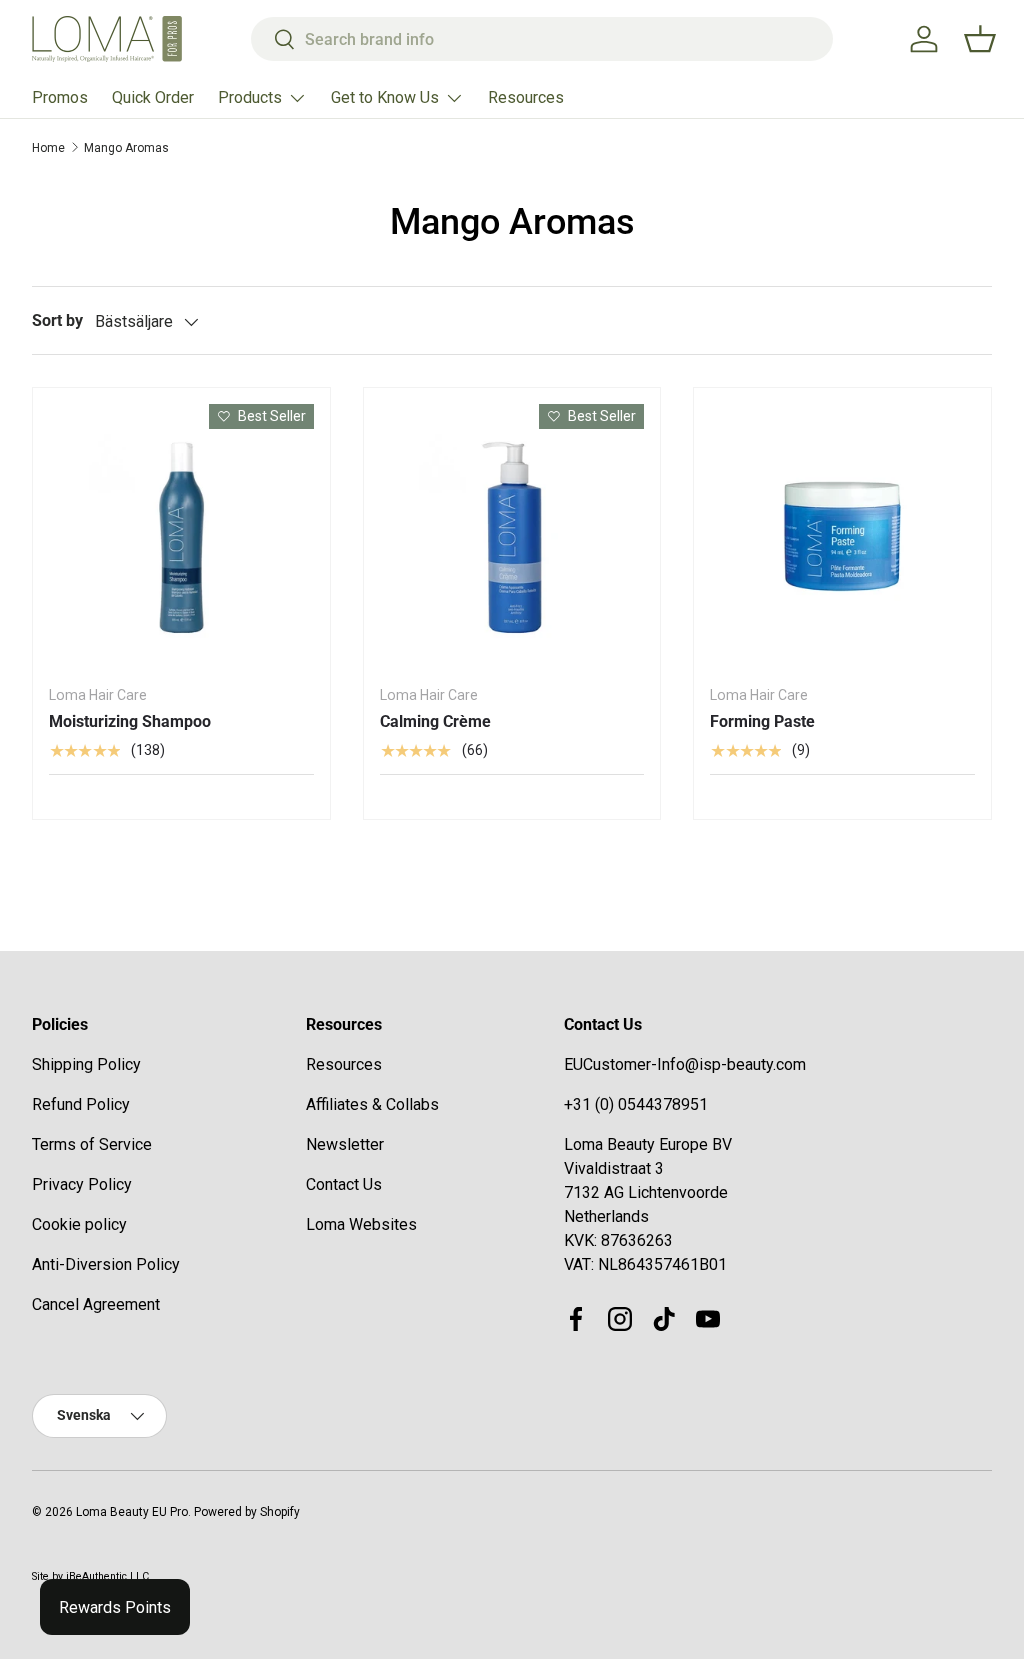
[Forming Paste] (842, 536)
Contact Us (344, 1184)
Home (48, 148)
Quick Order (153, 97)
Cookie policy (79, 1224)
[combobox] (542, 39)
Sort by (57, 320)
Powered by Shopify (247, 1512)
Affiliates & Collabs (372, 1104)
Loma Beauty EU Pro (132, 1512)
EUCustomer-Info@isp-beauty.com (685, 1064)
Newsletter (345, 1144)
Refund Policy (81, 1104)
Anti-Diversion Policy (106, 1264)
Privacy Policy (82, 1184)
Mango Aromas (126, 148)
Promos (60, 97)
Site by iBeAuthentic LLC (90, 1576)
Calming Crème (435, 721)
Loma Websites (361, 1224)
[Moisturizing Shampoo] (181, 536)
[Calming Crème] (512, 536)
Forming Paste (762, 721)
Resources (526, 97)
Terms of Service (92, 1144)
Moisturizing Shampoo (130, 721)
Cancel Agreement (96, 1304)
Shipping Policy (86, 1064)
